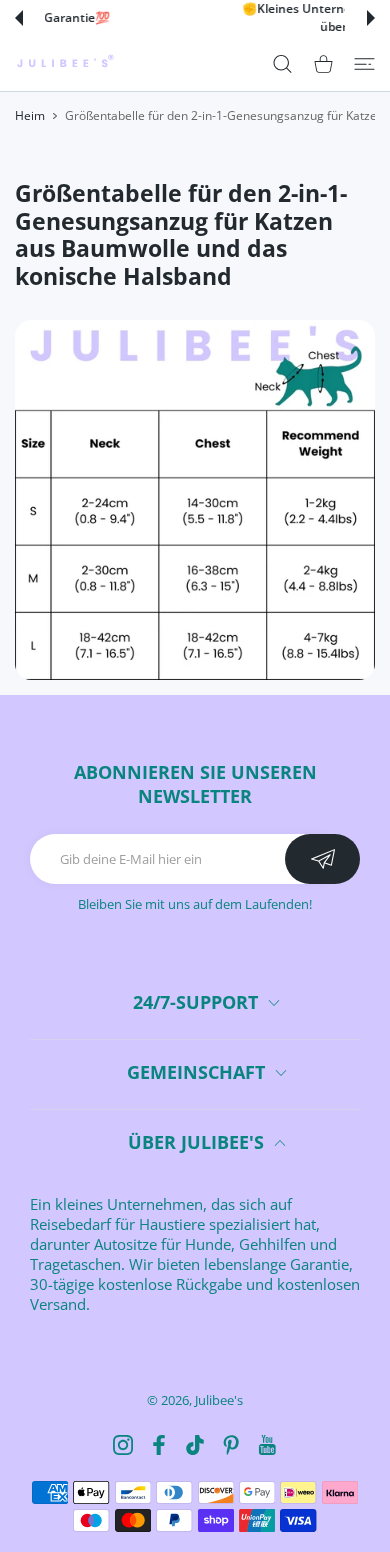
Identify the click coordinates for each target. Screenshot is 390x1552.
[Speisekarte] (364, 63)
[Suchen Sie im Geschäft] (282, 63)
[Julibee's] (65, 63)
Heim (30, 115)
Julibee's (219, 1400)
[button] (19, 18)
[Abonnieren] (322, 859)
